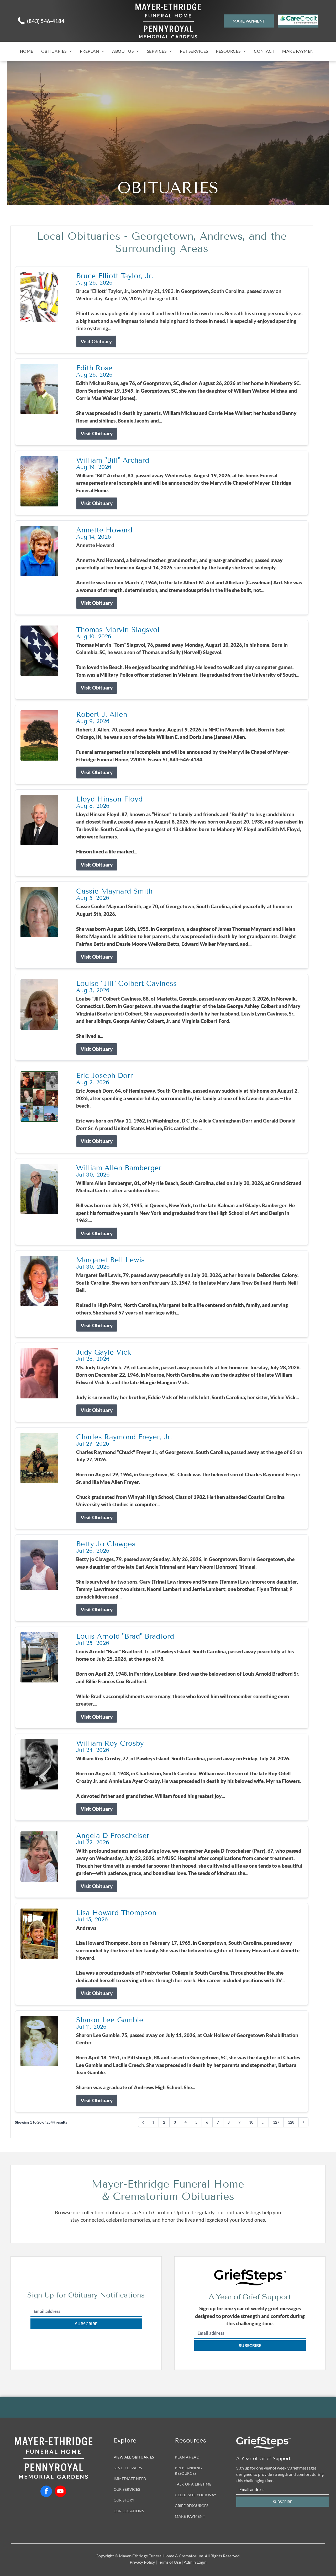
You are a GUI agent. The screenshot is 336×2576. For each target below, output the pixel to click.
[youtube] (60, 2492)
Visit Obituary (96, 341)
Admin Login (195, 2562)
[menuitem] (27, 51)
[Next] (303, 2122)
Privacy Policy (142, 2562)
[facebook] (46, 2492)
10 (251, 2122)
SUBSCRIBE (86, 2324)
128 (291, 2122)
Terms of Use (169, 2562)
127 (276, 2122)
